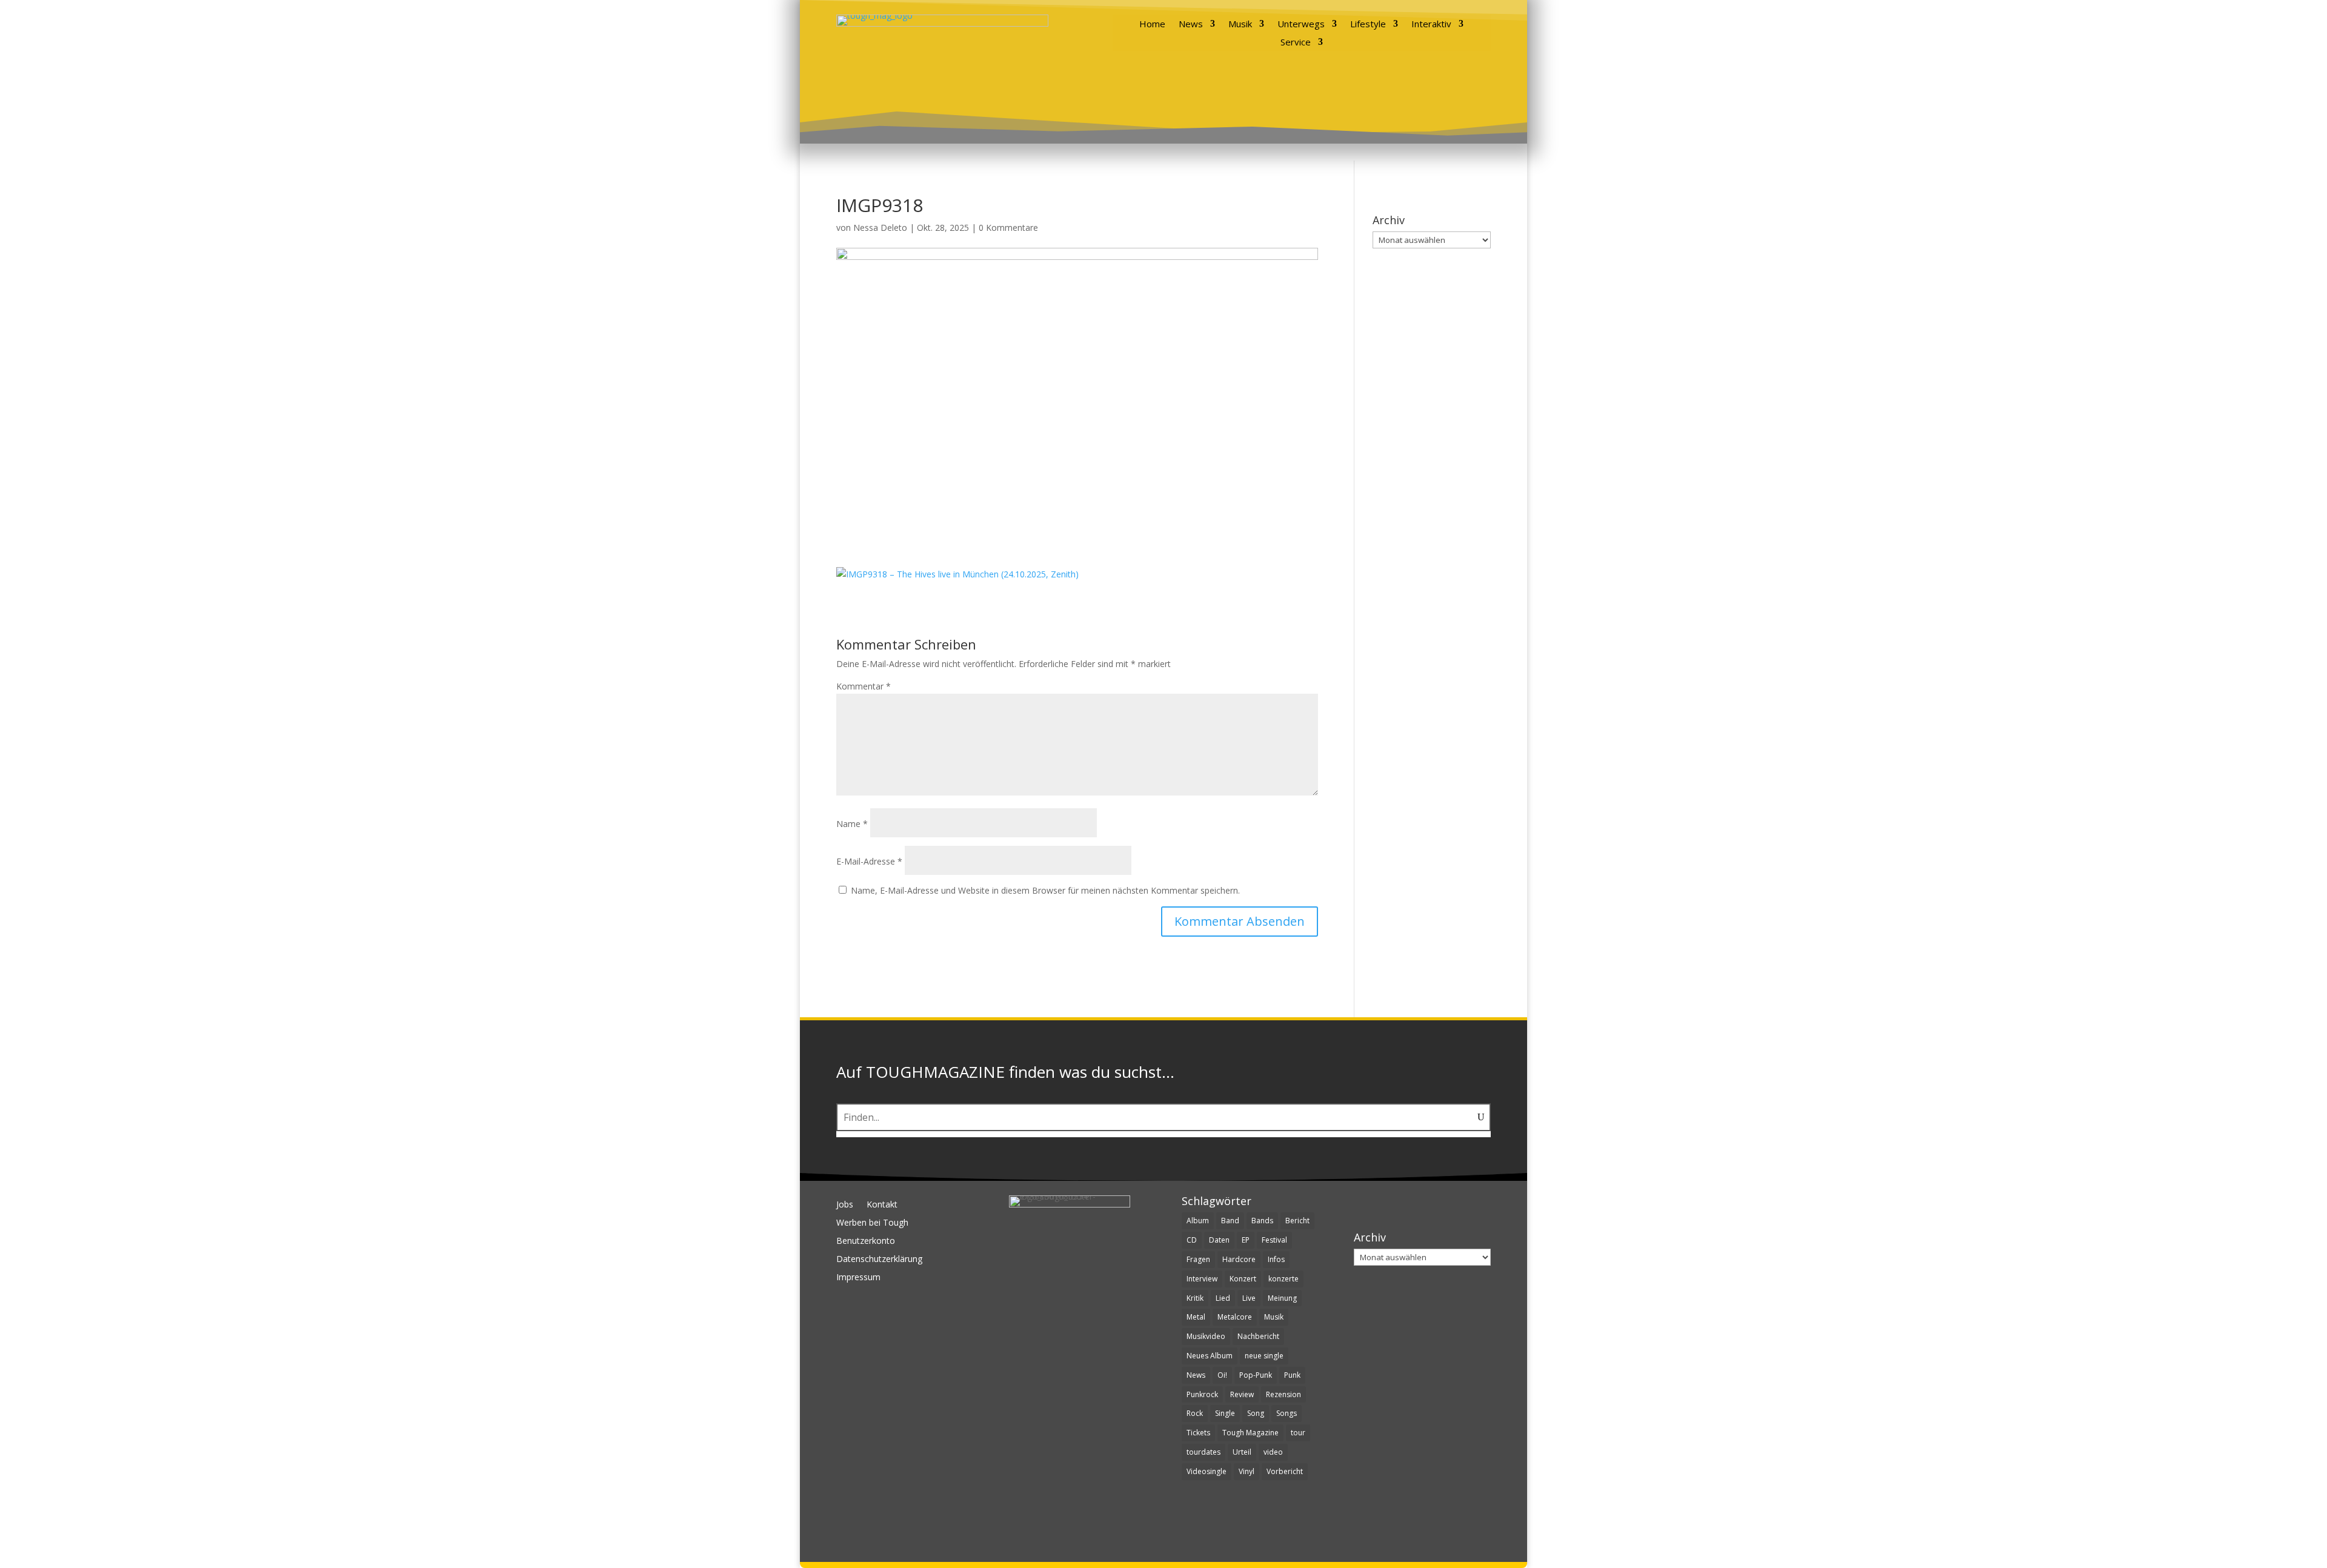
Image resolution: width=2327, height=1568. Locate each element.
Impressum (858, 1278)
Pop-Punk (1256, 1375)
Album (1198, 1221)
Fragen (1198, 1259)
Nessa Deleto (880, 228)
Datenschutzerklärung (879, 1260)
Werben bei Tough (872, 1223)
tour (1298, 1433)
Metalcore (1235, 1317)
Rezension (1283, 1394)
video (1273, 1452)
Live (1249, 1298)
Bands (1262, 1221)
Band (1230, 1221)
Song (1256, 1413)
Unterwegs (1301, 25)
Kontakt (882, 1205)
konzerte (1283, 1279)
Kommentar (864, 686)
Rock (1195, 1413)
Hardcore (1239, 1259)
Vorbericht (1285, 1471)
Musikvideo (1206, 1336)
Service (1296, 43)
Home (1152, 25)
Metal (1196, 1317)
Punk (1292, 1375)
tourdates (1203, 1452)
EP (1246, 1240)
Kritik (1195, 1298)
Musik (1240, 25)
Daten (1219, 1240)
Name (852, 824)
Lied (1223, 1298)
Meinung (1282, 1298)
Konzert (1243, 1279)
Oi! (1222, 1375)
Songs (1287, 1413)
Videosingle (1207, 1471)
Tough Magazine (1250, 1433)
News (1191, 25)
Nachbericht (1258, 1336)
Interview (1202, 1279)
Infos (1276, 1259)
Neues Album (1210, 1356)
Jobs (845, 1205)
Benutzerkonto (866, 1241)
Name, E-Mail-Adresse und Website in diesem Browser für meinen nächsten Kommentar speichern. (1045, 890)
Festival (1274, 1240)
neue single (1264, 1356)
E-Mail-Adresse (869, 861)
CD (1192, 1240)
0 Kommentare (1008, 228)
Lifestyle (1368, 25)
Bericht (1297, 1221)
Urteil (1242, 1452)
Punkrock (1202, 1394)
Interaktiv (1431, 25)
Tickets (1198, 1433)
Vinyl (1247, 1471)
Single (1225, 1413)
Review (1242, 1394)
